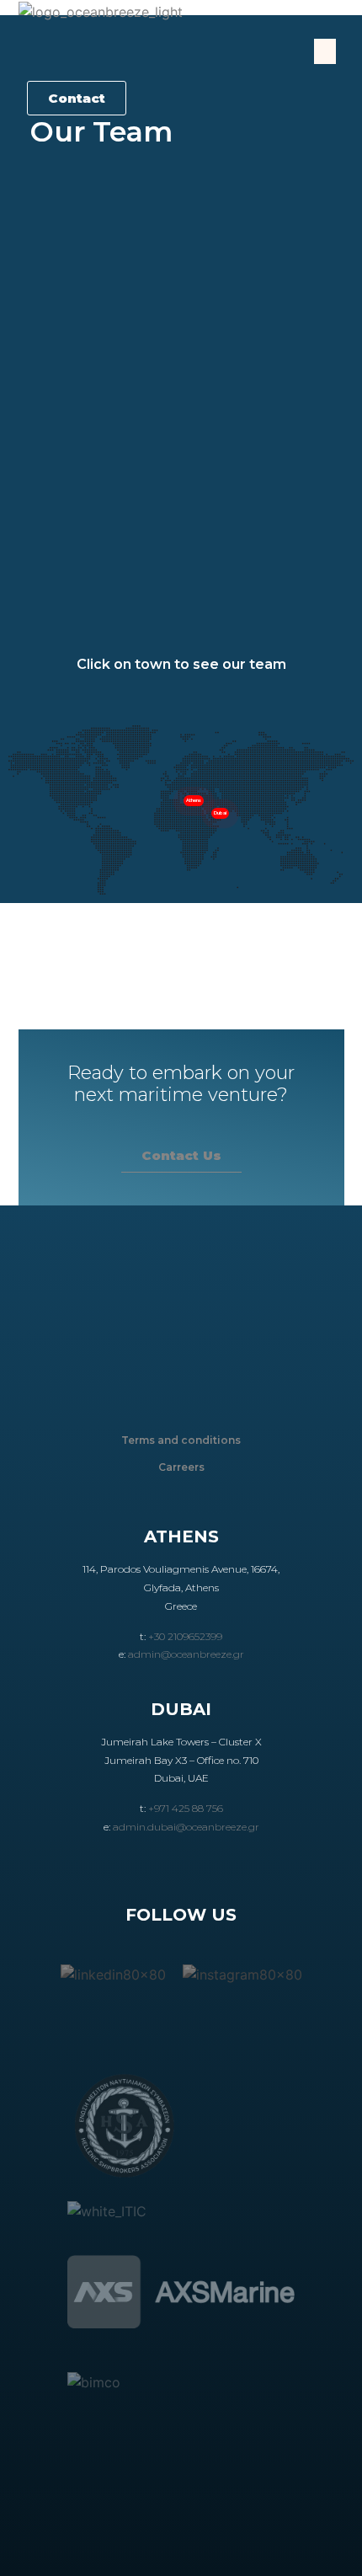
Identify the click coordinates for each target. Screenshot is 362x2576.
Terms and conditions (181, 1440)
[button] (325, 51)
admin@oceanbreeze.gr (186, 1654)
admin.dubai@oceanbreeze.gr (186, 1827)
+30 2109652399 (185, 1636)
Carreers (181, 1467)
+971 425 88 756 (186, 1808)
